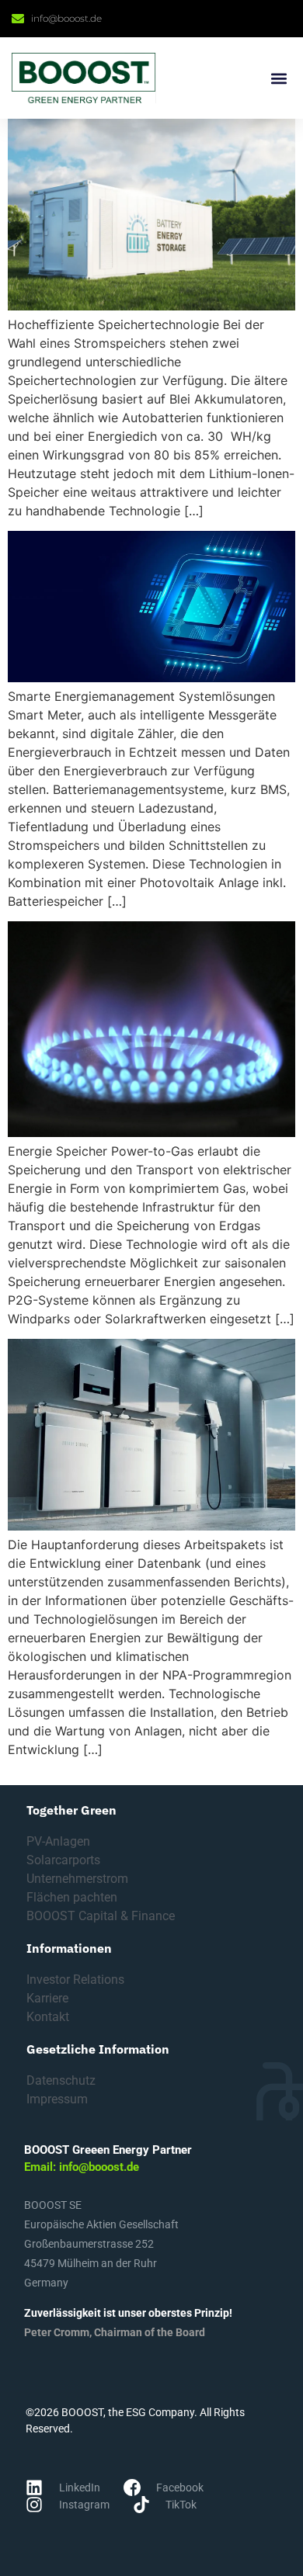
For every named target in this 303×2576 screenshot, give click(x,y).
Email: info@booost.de (82, 2167)
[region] (151, 2443)
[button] (279, 78)
